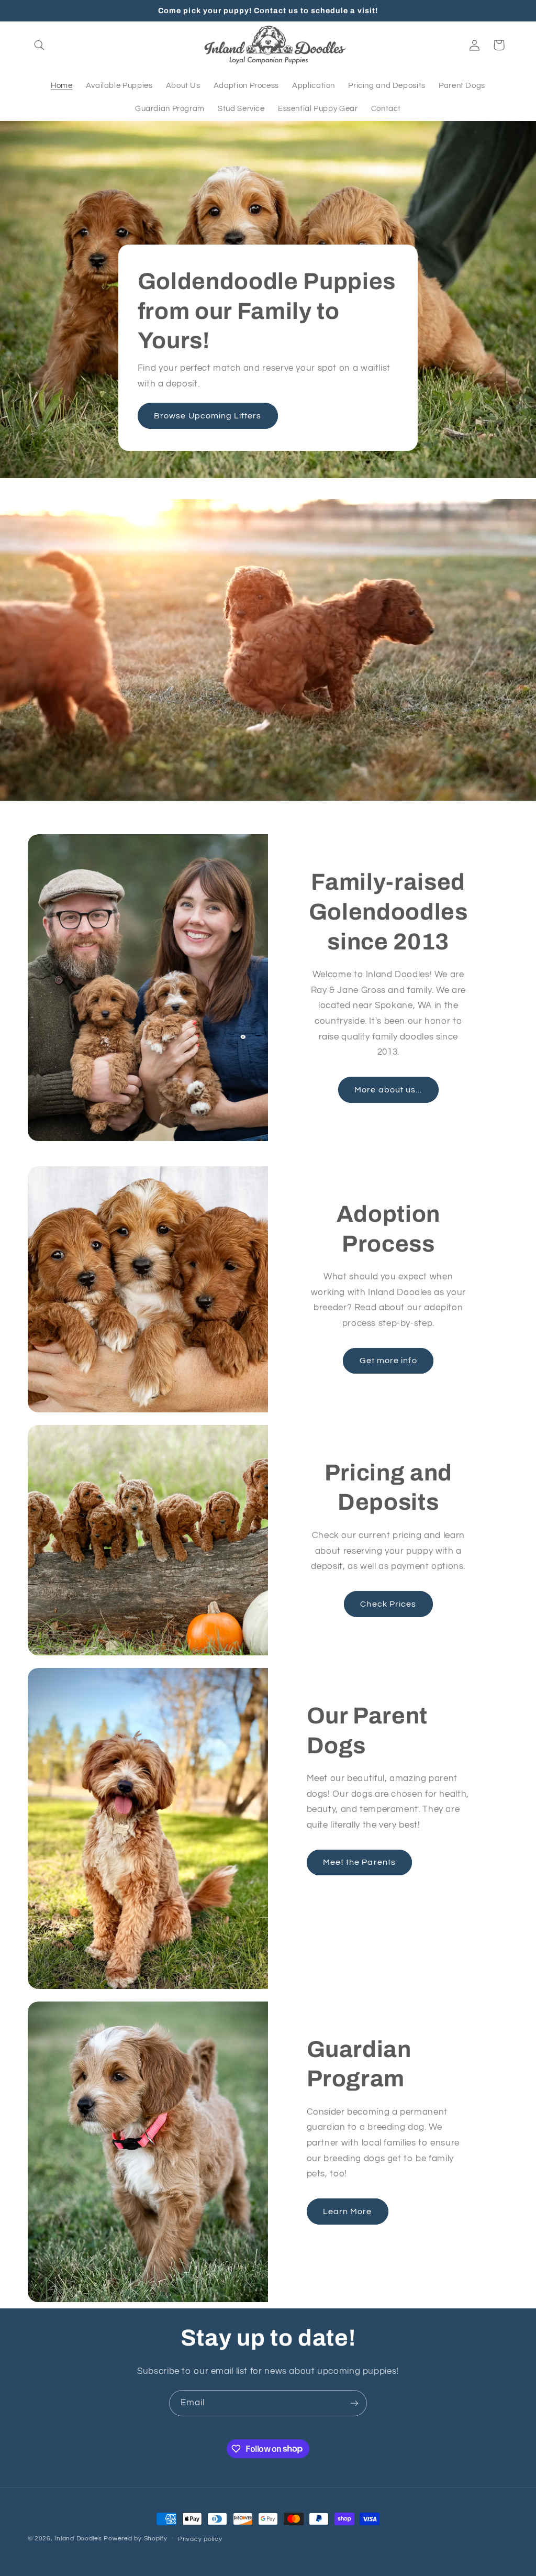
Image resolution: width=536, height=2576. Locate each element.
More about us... (388, 1090)
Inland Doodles (78, 2539)
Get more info (388, 1361)
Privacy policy (200, 2539)
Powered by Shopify (135, 2539)
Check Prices (388, 1604)
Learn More (348, 2212)
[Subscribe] (354, 2403)
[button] (40, 45)
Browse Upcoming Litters (208, 416)
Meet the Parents (359, 1862)
